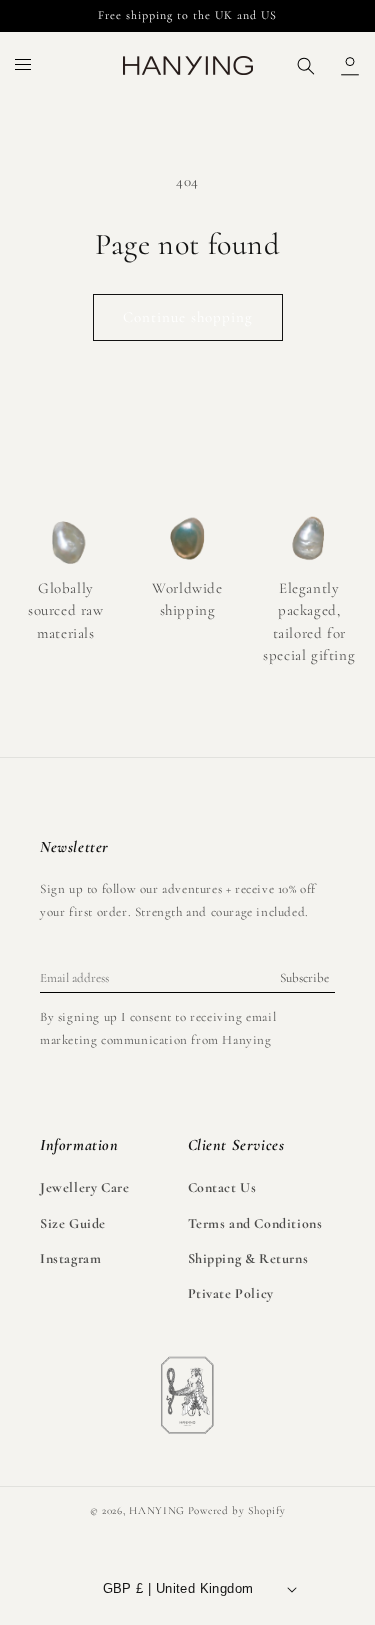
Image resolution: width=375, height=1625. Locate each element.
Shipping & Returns (248, 1258)
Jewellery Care (84, 1187)
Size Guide (73, 1223)
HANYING (157, 1510)
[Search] (306, 66)
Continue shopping (188, 317)
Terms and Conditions (255, 1223)
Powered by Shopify (237, 1510)
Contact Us (222, 1187)
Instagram (70, 1258)
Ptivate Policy (231, 1293)
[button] (24, 66)
